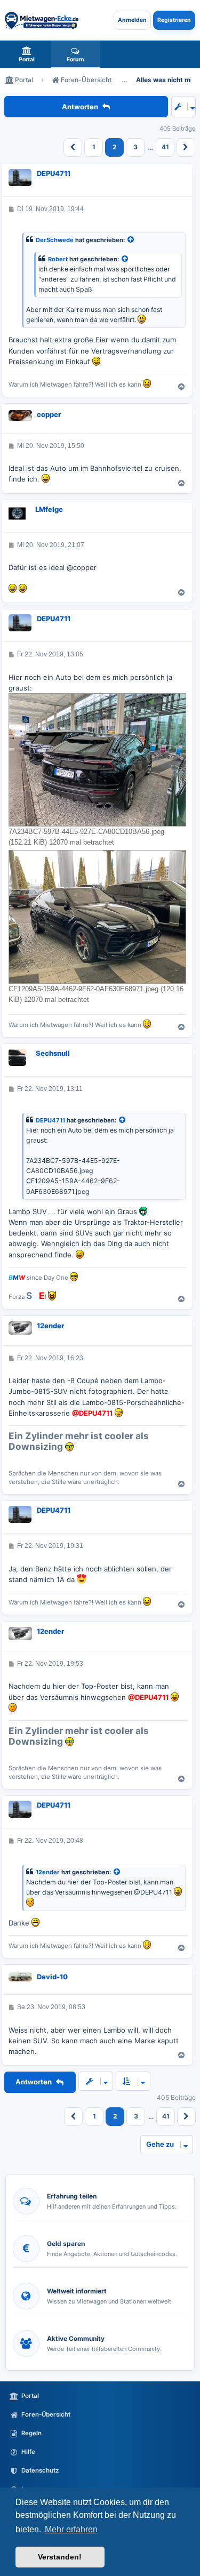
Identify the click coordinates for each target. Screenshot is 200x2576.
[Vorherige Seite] (73, 147)
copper (49, 414)
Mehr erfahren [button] (71, 2529)
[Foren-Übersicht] (42, 20)
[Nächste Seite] (186, 147)
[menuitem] (27, 54)
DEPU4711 (54, 173)
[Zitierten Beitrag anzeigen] (131, 240)
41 (165, 147)
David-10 (52, 1977)
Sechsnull (53, 1053)
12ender (50, 1326)
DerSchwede (55, 240)
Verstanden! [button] (60, 2557)
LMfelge (49, 509)
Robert (58, 259)
